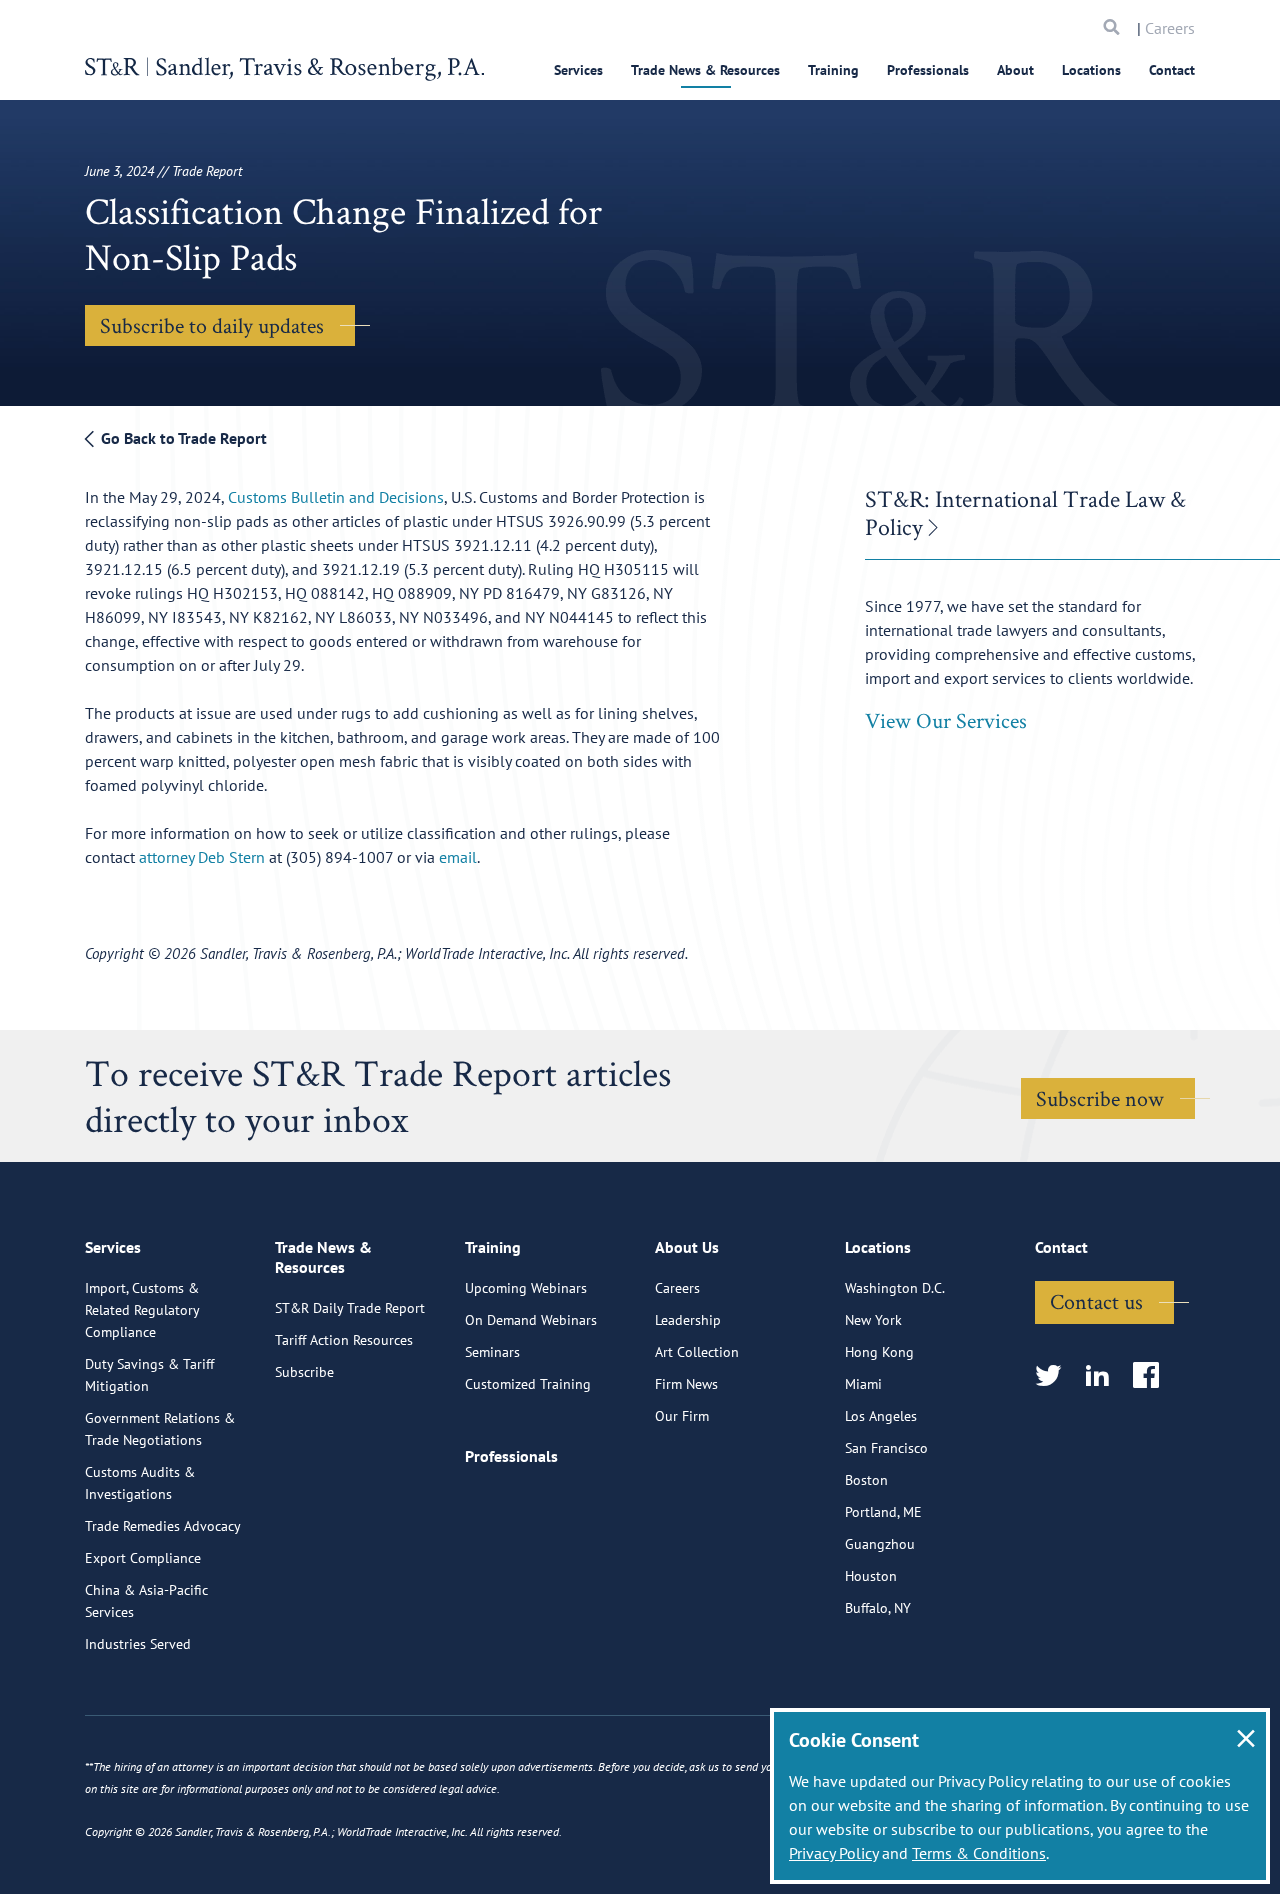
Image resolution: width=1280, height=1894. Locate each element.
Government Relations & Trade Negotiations (160, 1429)
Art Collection (697, 1352)
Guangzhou (880, 1544)
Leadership (688, 1320)
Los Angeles (881, 1416)
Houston (871, 1576)
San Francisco (886, 1448)
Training (833, 70)
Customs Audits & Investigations (140, 1483)
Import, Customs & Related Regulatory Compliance (142, 1310)
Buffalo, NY (878, 1608)
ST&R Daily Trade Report (350, 1308)
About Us (687, 1247)
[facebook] (1152, 1376)
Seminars (492, 1352)
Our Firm (682, 1416)
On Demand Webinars (531, 1320)
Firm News (686, 1384)
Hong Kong (879, 1352)
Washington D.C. (895, 1288)
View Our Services (946, 720)
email (458, 857)
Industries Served (138, 1644)
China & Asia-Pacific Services (146, 1601)
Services (578, 70)
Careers (1170, 28)
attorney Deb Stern (204, 857)
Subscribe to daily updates (212, 325)
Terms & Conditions (979, 1853)
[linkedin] (1103, 1376)
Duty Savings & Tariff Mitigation (149, 1375)
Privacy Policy (833, 1853)
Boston (866, 1480)
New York (873, 1320)
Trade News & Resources (705, 70)
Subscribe (304, 1372)
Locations (1091, 70)
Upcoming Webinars (526, 1288)
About (1015, 70)
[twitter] (1054, 1376)
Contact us (1096, 1301)
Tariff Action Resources (344, 1340)
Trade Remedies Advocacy (163, 1526)
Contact (1172, 70)
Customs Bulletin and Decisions (336, 497)
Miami (863, 1384)
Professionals (928, 70)
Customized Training (528, 1384)
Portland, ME (883, 1512)
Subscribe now (1100, 1098)
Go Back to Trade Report (182, 438)
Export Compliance (143, 1558)
